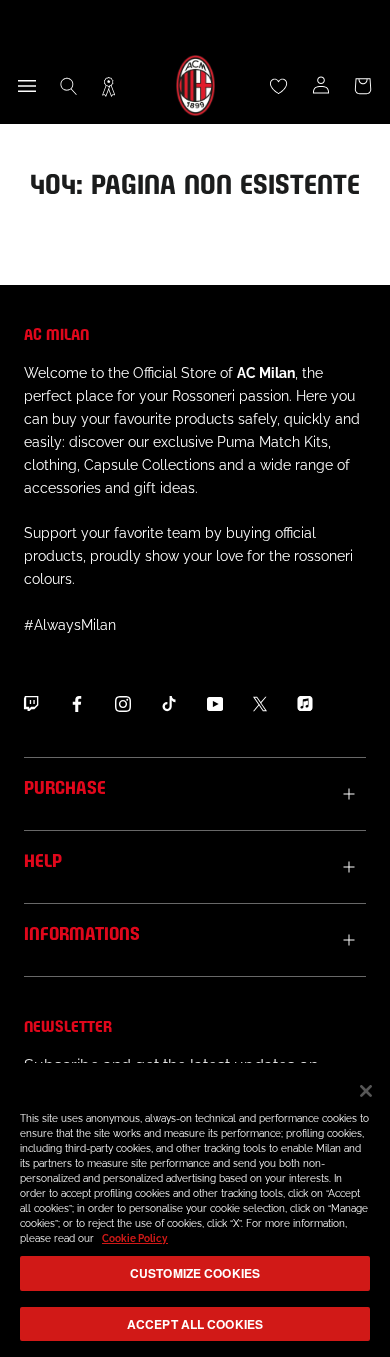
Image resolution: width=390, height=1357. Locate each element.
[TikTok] (169, 704)
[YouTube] (215, 704)
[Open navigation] (27, 86)
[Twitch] (31, 704)
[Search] (69, 86)
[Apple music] (305, 704)
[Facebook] (77, 704)
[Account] (321, 86)
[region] (195, 1210)
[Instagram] (123, 704)
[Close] (366, 1091)
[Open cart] (363, 86)
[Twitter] (260, 704)
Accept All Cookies (195, 1324)
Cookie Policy (135, 1238)
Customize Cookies (195, 1273)
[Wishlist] (279, 86)
